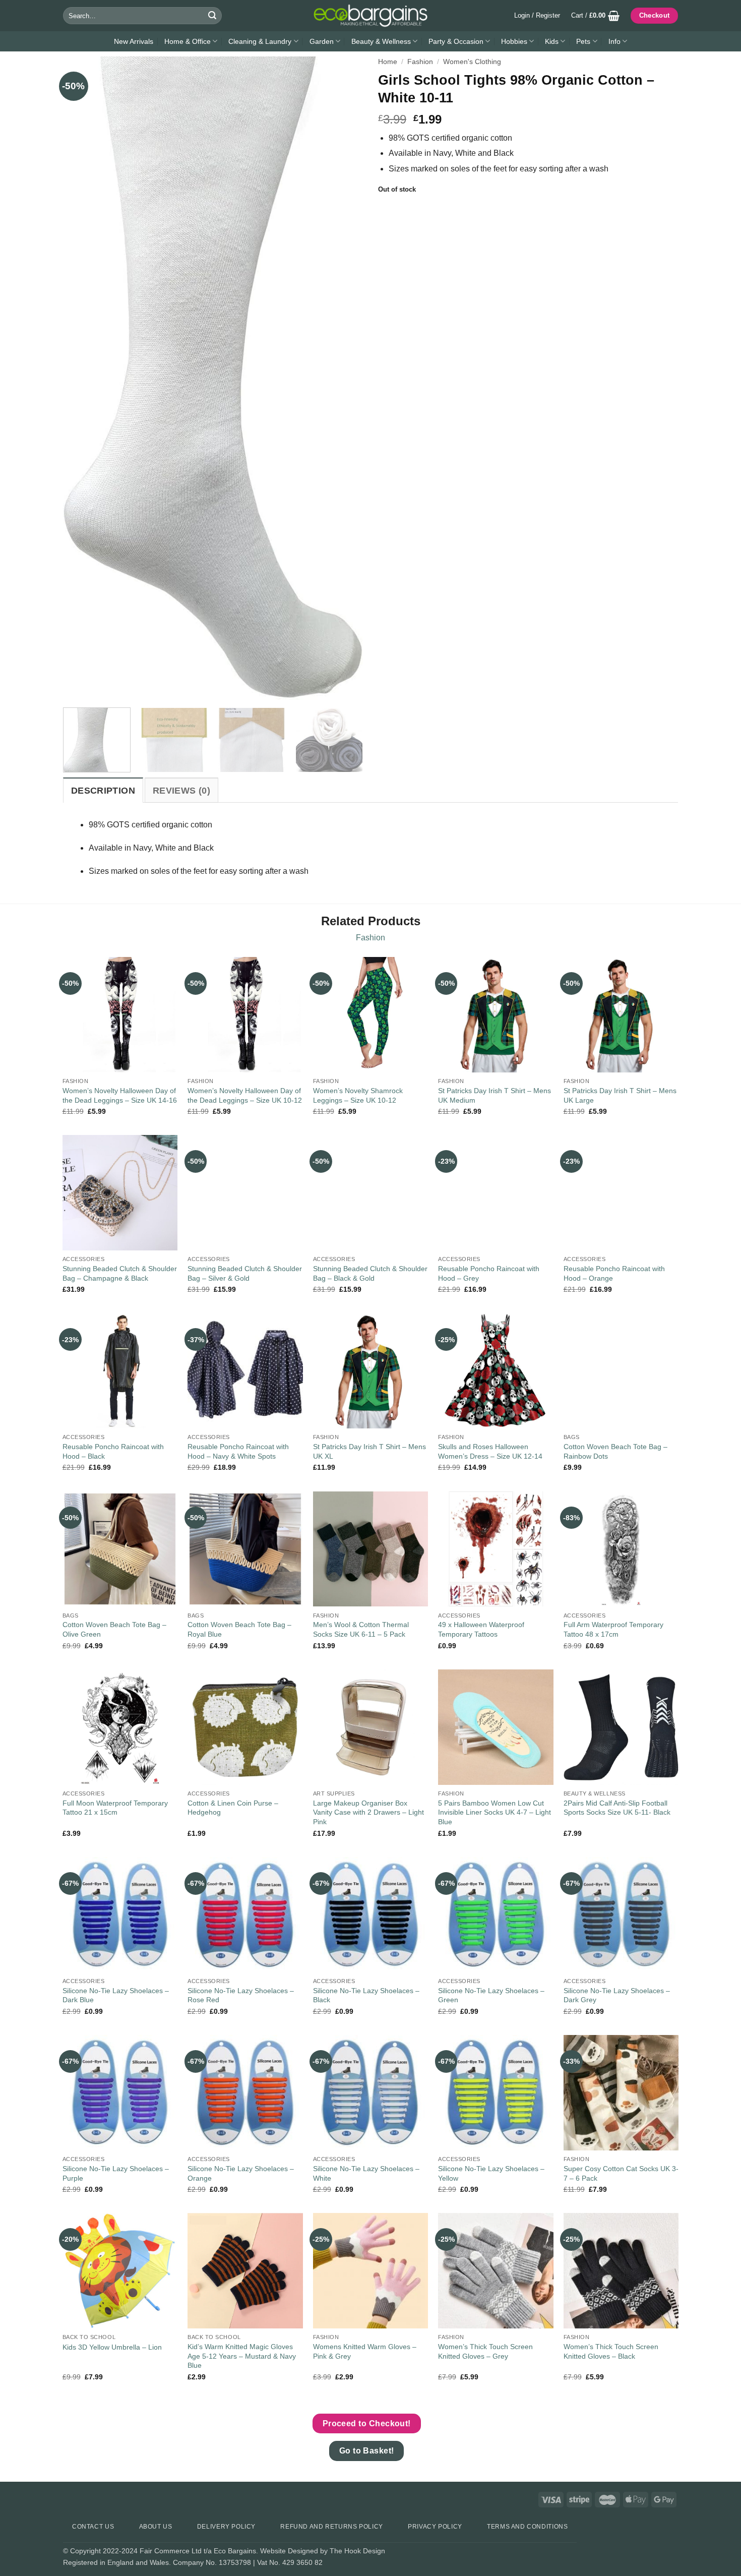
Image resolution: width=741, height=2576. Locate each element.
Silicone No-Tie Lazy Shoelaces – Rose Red (241, 1995)
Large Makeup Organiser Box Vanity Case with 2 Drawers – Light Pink (368, 1812)
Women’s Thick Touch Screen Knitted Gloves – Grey (485, 2351)
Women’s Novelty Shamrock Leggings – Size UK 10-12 (358, 1095)
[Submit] (212, 16)
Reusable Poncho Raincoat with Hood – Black (113, 1451)
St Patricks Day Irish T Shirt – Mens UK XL (369, 1451)
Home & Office (188, 41)
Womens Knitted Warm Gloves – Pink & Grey (365, 2351)
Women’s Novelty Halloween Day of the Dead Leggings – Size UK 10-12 (245, 1095)
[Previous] (82, 378)
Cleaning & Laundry (260, 41)
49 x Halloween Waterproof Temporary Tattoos (481, 1629)
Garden (322, 41)
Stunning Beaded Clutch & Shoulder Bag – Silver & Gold (245, 1273)
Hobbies (514, 41)
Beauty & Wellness (381, 41)
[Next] (344, 378)
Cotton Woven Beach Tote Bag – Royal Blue (239, 1629)
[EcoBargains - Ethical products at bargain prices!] (371, 16)
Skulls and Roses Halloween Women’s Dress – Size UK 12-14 (490, 1451)
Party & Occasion (456, 41)
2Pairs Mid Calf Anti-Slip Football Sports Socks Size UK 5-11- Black (617, 1808)
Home (388, 62)
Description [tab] (103, 791)
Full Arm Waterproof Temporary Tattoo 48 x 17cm (613, 1629)
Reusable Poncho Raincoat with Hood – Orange (614, 1273)
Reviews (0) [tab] (181, 791)
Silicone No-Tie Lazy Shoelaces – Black (366, 1995)
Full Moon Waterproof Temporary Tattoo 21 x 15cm (115, 1808)
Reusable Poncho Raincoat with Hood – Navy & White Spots (238, 1451)
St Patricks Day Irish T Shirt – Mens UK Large (620, 1095)
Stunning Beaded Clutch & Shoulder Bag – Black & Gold (370, 1273)
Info (614, 41)
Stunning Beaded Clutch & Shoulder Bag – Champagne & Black (120, 1273)
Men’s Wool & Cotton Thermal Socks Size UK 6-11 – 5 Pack (361, 1629)
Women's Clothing (472, 62)
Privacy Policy (435, 2527)
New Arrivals (134, 41)
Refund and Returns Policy (331, 2527)
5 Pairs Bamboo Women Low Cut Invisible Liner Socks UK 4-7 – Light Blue (495, 1812)
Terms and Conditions (527, 2527)
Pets (583, 41)
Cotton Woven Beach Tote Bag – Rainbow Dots (615, 1451)
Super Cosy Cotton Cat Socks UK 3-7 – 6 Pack (621, 2173)
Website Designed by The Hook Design (323, 2551)
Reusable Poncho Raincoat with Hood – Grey (489, 1273)
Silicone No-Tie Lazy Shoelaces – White (366, 2173)
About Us (156, 2527)
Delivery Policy (226, 2527)
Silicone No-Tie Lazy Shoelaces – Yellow (491, 2173)
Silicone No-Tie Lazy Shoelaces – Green (491, 1995)
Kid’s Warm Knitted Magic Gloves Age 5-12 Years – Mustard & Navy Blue (242, 2356)
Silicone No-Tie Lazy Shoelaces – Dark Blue (116, 1995)
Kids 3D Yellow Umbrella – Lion (112, 2347)
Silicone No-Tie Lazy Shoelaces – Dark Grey (617, 1995)
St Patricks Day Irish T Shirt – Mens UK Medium (495, 1095)
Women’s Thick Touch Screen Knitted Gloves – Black (611, 2351)
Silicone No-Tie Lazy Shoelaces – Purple (116, 2173)
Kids (552, 41)
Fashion (420, 62)
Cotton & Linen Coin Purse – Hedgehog (233, 1808)
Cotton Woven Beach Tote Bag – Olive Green (114, 1629)
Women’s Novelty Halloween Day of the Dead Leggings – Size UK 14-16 (120, 1095)
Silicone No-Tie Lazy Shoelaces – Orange (241, 2173)
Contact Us (93, 2527)
